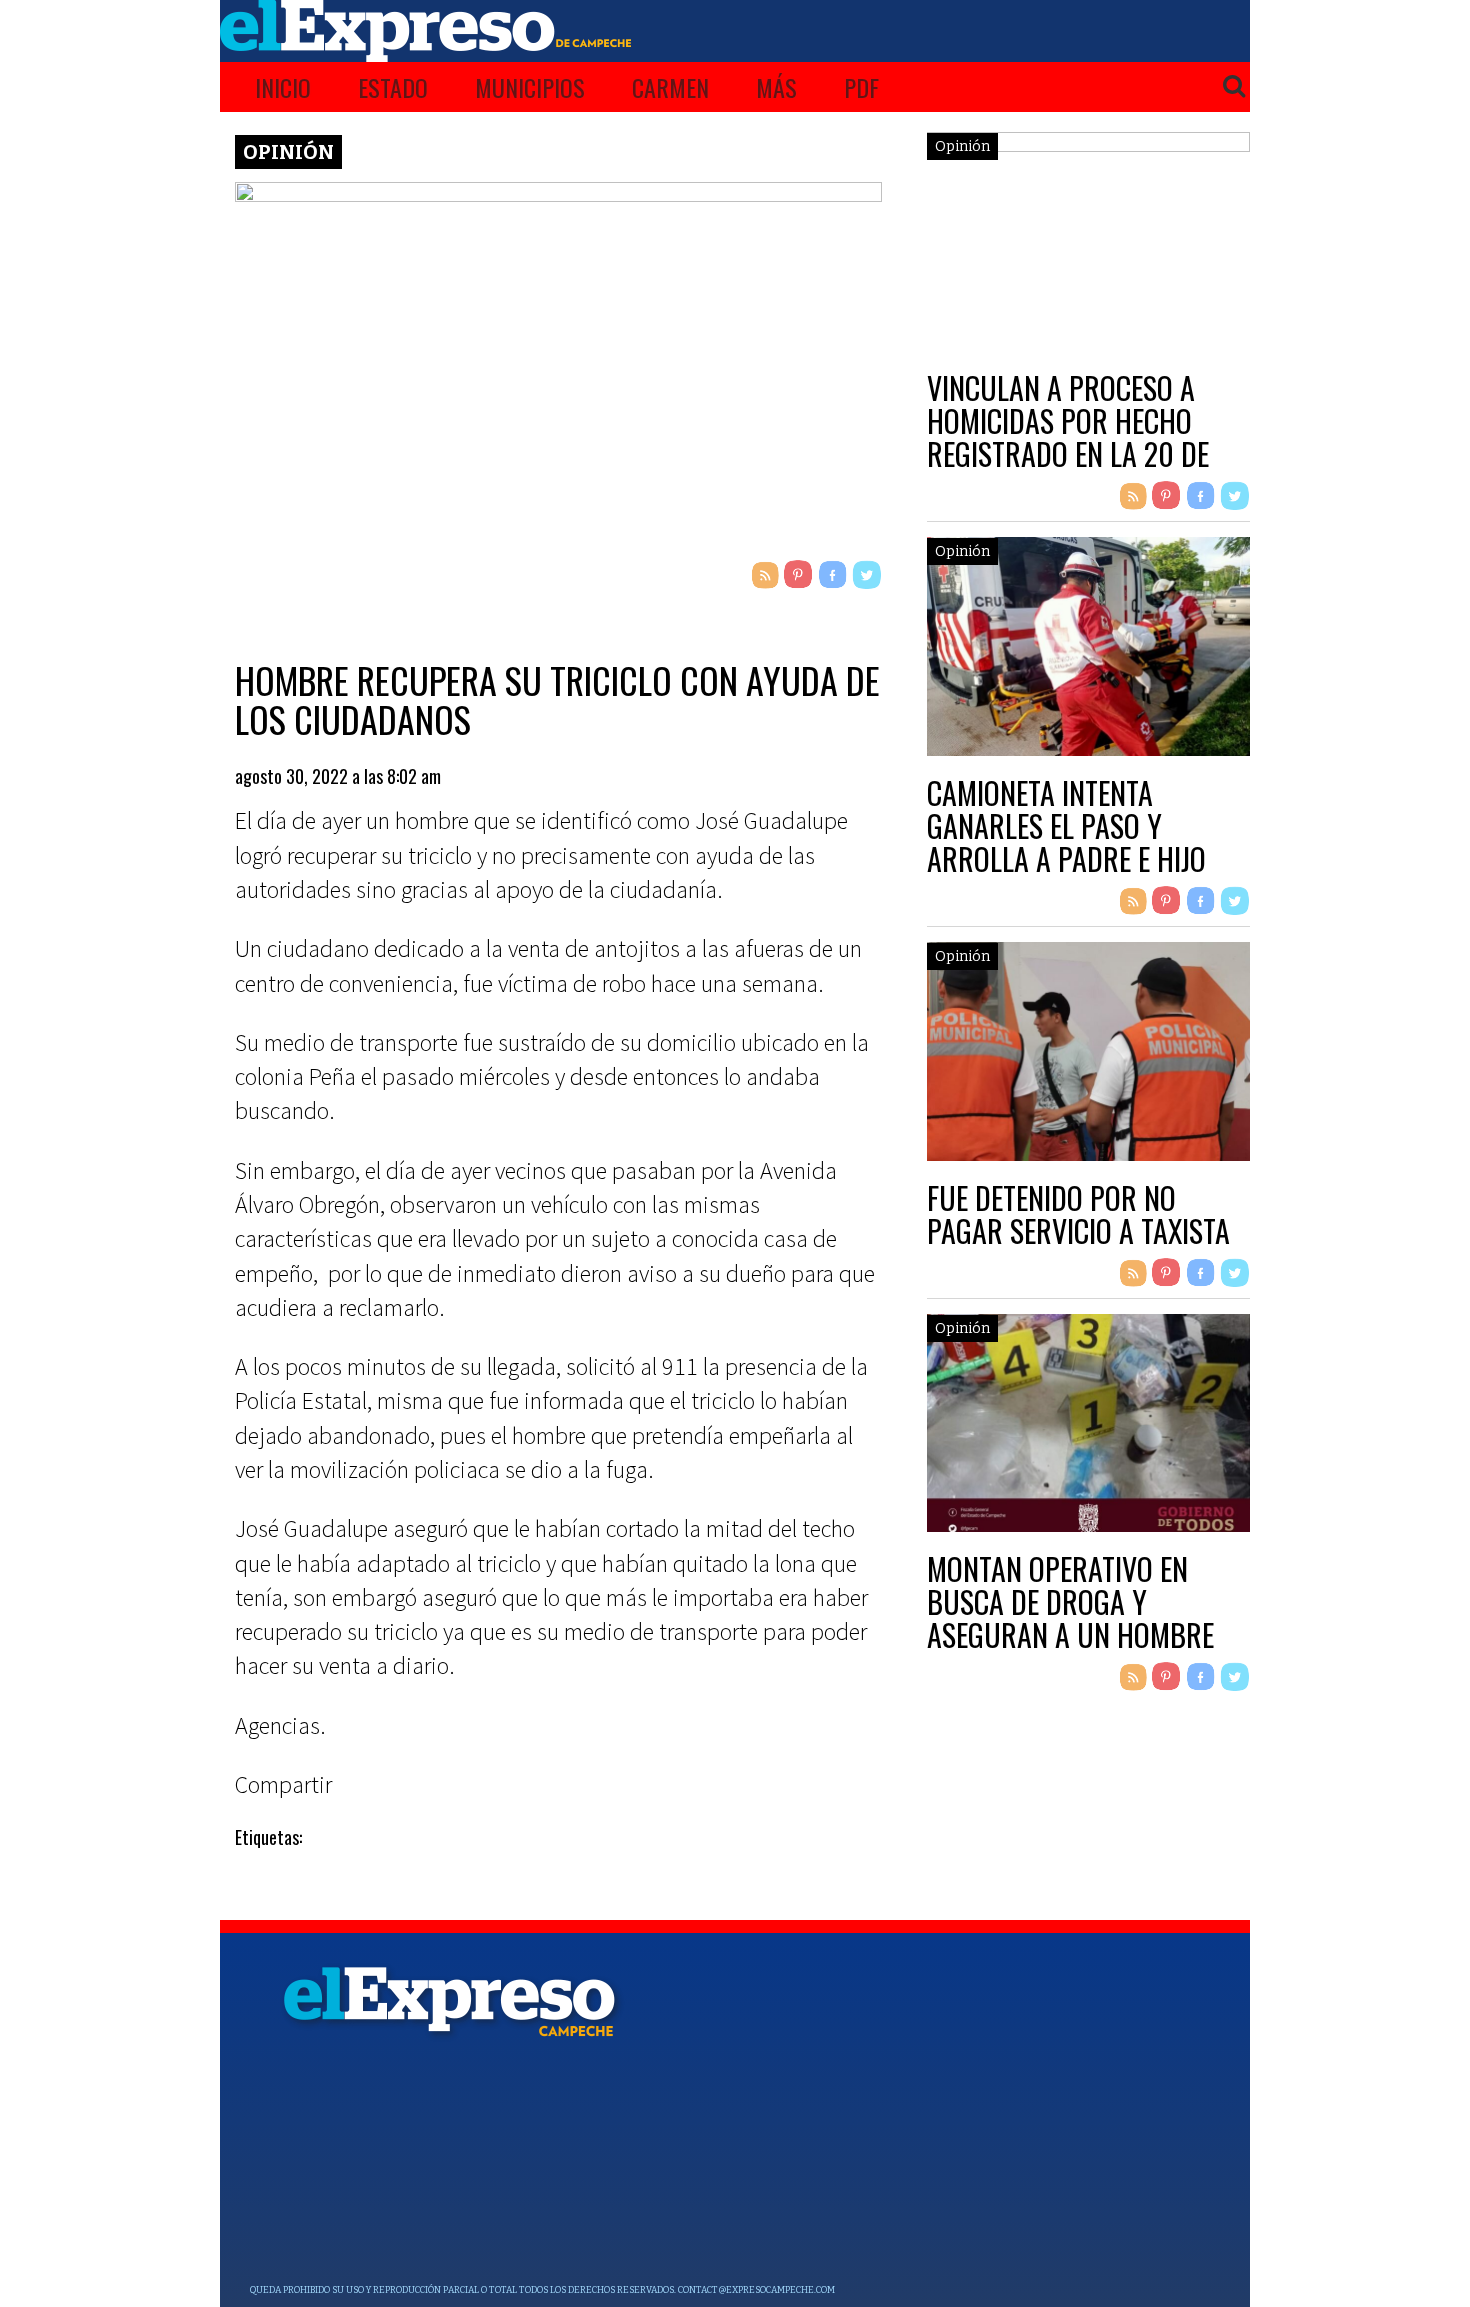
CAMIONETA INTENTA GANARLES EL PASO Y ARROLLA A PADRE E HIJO (1066, 825)
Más (776, 87)
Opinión (288, 152)
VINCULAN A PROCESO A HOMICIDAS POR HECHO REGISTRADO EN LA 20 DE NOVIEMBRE (1068, 437)
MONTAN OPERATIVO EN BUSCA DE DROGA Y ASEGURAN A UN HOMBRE (1070, 1601)
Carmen (670, 87)
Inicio (283, 87)
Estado (393, 87)
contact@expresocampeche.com (756, 2290)
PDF (861, 87)
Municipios (530, 87)
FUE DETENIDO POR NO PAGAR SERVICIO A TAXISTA (1078, 1214)
